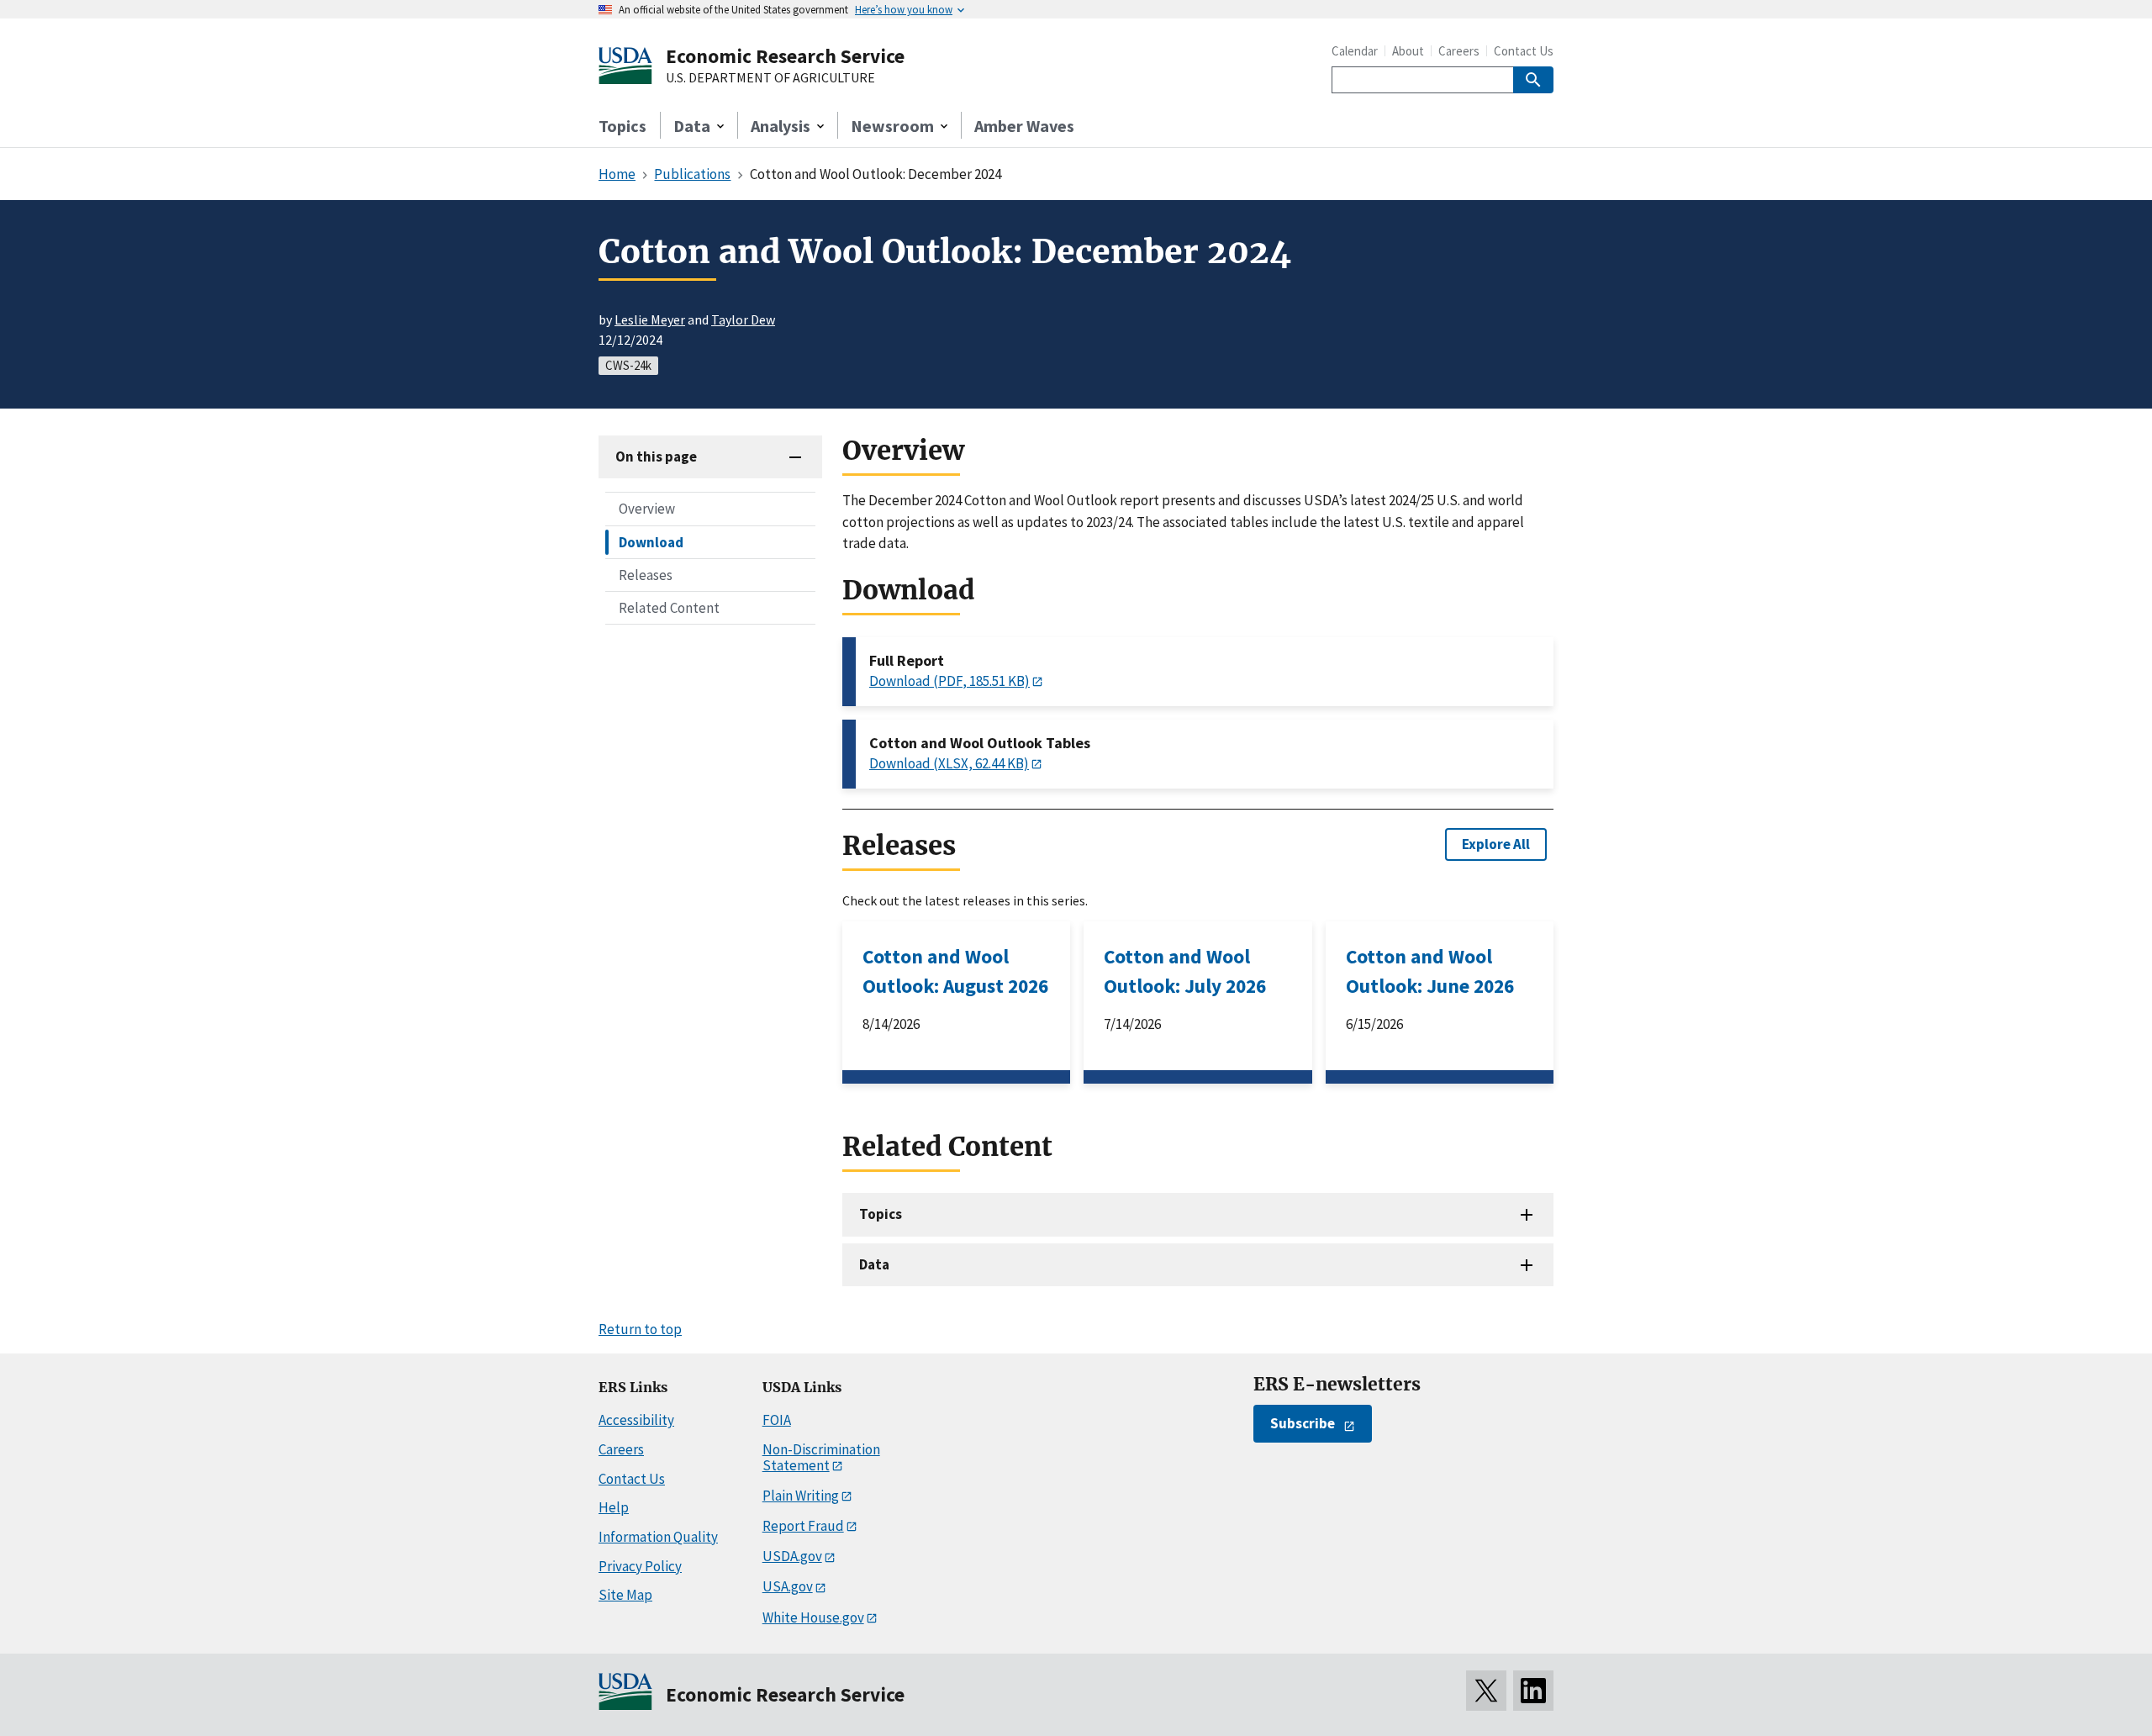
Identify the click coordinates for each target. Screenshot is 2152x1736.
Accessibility (636, 1420)
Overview (647, 509)
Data (874, 1264)
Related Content (669, 607)
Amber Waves (1024, 126)
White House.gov (813, 1617)
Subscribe (1303, 1423)
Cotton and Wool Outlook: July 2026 (1185, 971)
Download (651, 541)
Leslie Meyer (650, 319)
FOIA (777, 1420)
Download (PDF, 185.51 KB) (949, 681)
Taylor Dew (743, 319)
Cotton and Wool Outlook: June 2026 (1430, 971)
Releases (646, 574)
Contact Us (1524, 51)
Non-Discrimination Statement (821, 1457)
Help (614, 1507)
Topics (622, 126)
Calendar (1355, 51)
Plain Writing (801, 1496)
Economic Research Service (785, 56)
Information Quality (658, 1537)
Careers (1459, 51)
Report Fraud (803, 1526)
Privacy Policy (640, 1566)
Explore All (1496, 844)
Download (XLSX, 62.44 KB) (949, 763)
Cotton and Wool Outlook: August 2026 (955, 971)
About (1408, 51)
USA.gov (788, 1586)
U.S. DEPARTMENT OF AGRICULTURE (770, 78)
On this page (656, 456)
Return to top (640, 1329)
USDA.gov (792, 1556)
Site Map (625, 1595)
